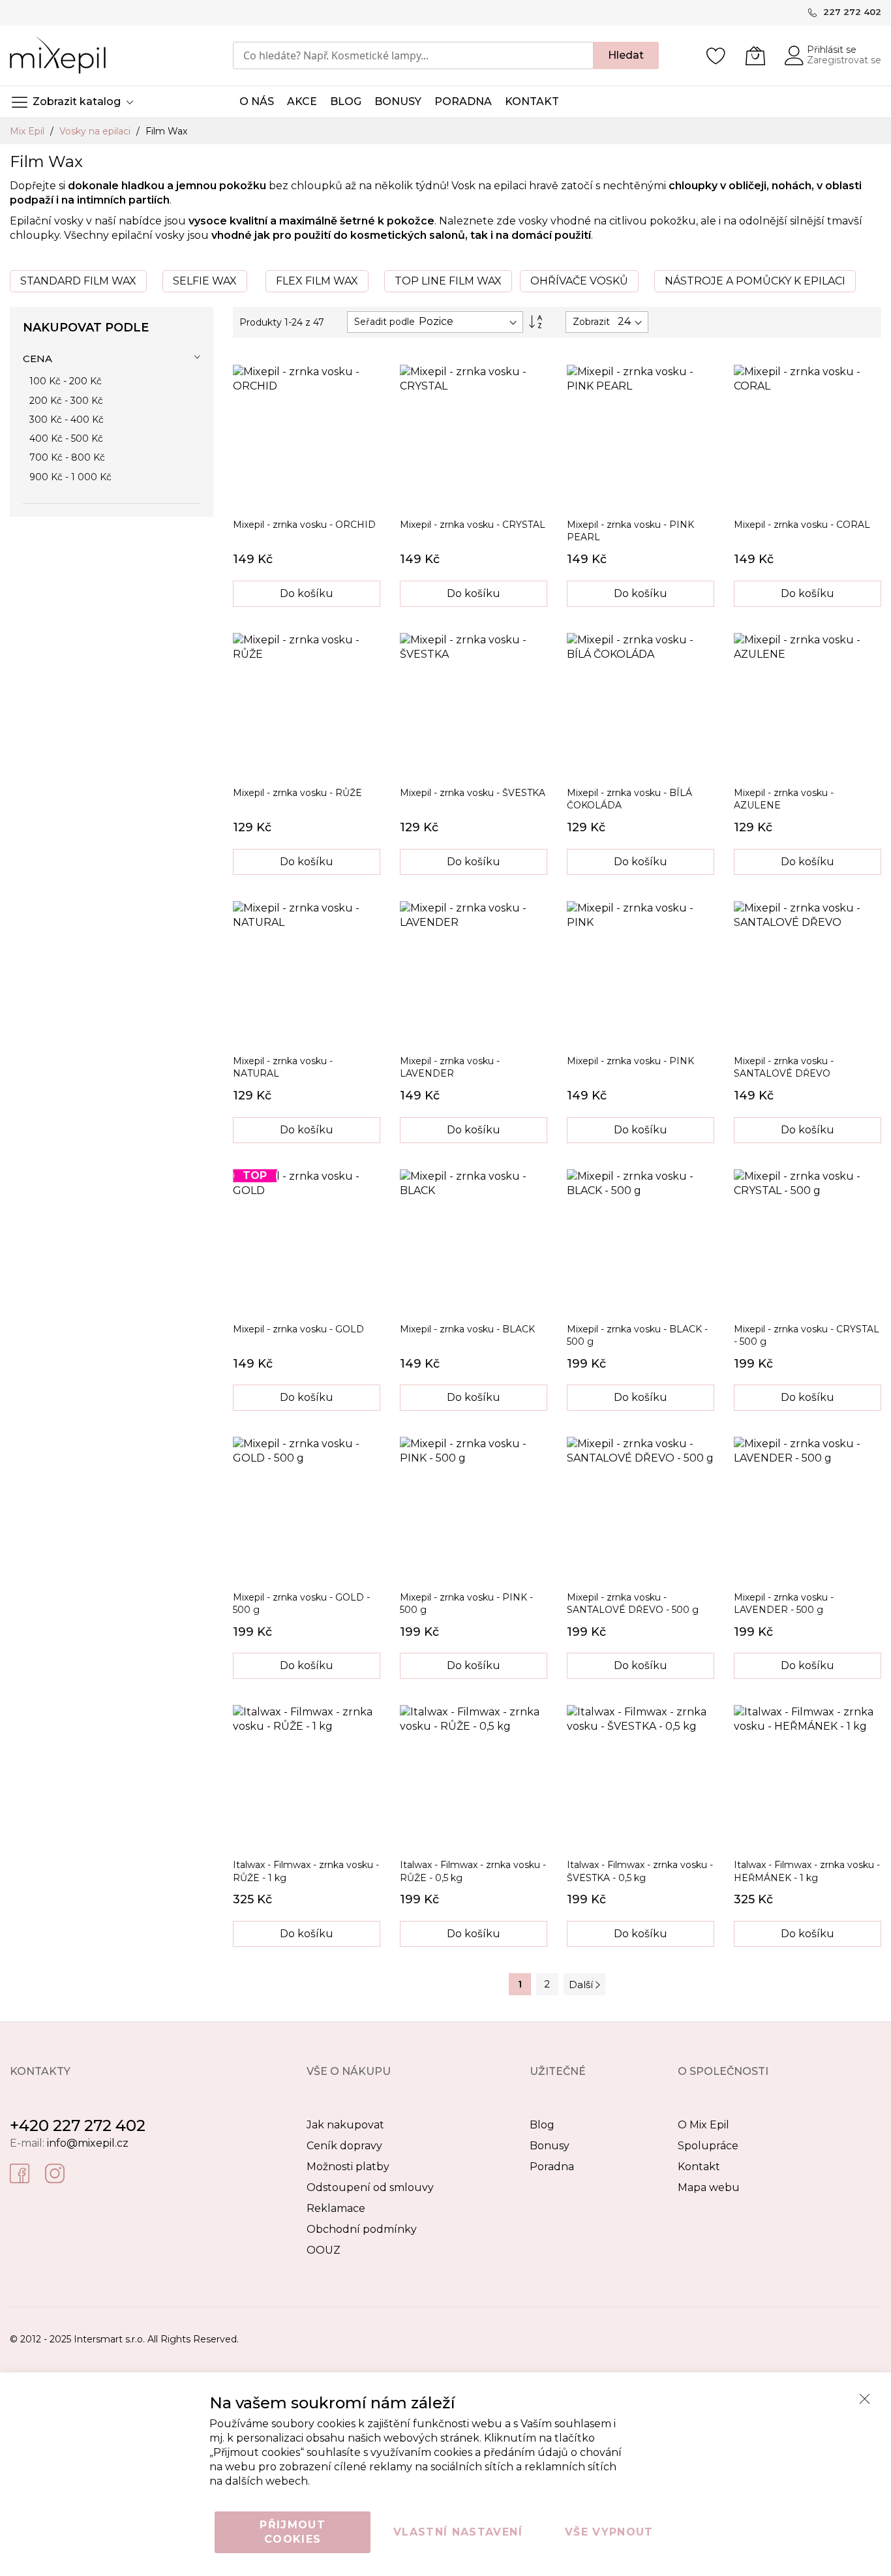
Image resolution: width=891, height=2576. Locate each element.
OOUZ (324, 2250)
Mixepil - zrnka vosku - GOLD (298, 1329)
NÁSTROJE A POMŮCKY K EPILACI (755, 281)
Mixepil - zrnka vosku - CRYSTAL (473, 525)
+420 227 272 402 (78, 2125)
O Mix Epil (703, 2125)
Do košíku (307, 593)
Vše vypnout (609, 2532)
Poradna (552, 2167)
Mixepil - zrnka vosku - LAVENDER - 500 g (784, 1603)
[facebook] (20, 2173)
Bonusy (550, 2146)
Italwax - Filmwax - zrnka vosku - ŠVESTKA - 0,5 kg (640, 1871)
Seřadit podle (385, 322)
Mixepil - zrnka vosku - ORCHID (304, 525)
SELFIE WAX (205, 281)
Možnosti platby (348, 2167)
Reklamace (336, 2208)
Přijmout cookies (293, 2532)
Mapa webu (709, 2187)
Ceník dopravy (344, 2146)
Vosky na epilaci (96, 131)
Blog (542, 2125)
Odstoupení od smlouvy (370, 2187)
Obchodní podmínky (362, 2229)
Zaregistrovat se (844, 60)
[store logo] (58, 55)
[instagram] (55, 2173)
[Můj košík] (755, 55)
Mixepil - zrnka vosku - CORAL (802, 525)
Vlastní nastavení (458, 2532)
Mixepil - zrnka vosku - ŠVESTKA (473, 793)
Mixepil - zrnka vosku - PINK (630, 1061)
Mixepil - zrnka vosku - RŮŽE (297, 793)
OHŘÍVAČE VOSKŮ (579, 281)
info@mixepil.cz (88, 2143)
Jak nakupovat (345, 2125)
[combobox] (413, 55)
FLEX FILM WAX (317, 281)
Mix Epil (28, 131)
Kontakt (699, 2167)
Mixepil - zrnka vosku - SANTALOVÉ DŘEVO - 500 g (633, 1603)
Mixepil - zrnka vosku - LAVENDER (450, 1067)
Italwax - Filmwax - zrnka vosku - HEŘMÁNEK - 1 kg (807, 1871)
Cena (38, 359)
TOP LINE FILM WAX (448, 281)
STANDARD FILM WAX (78, 281)
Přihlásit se (832, 50)
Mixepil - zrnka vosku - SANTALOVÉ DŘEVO (784, 1067)
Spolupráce (708, 2146)
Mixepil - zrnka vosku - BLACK (467, 1329)
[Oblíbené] (716, 55)
